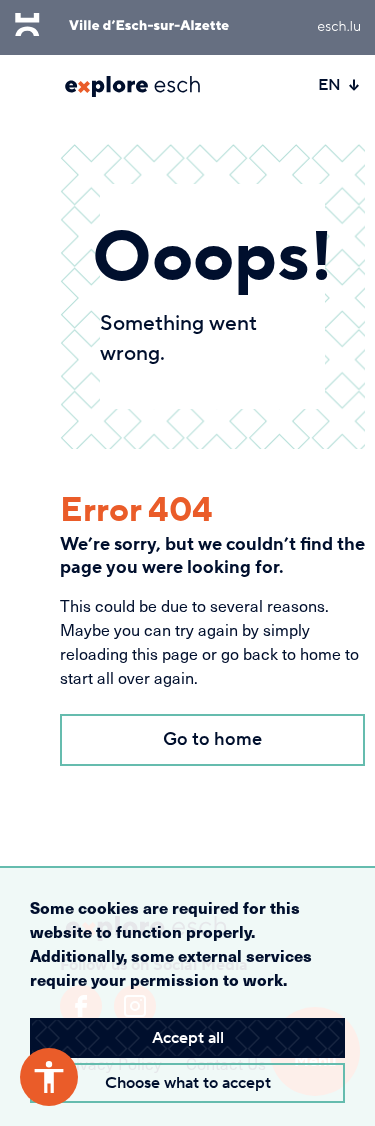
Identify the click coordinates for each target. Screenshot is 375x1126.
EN (329, 85)
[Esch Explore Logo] (132, 86)
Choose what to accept (188, 1083)
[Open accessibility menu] (49, 1077)
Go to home (212, 739)
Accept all (188, 1038)
